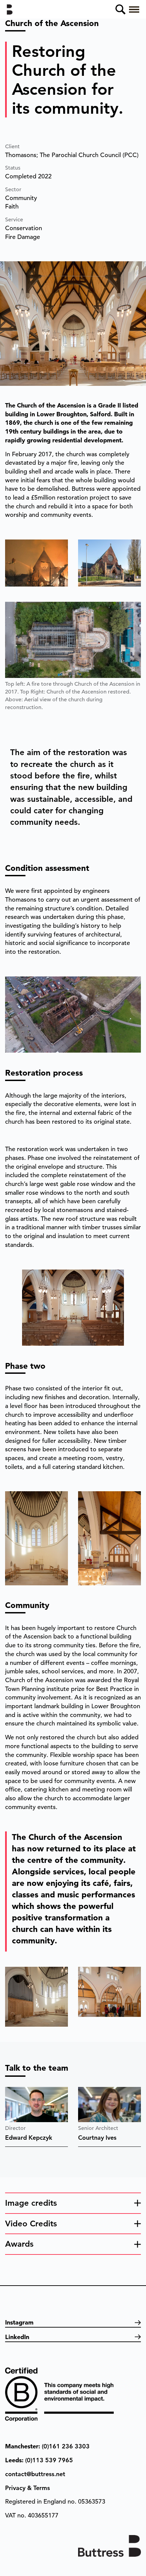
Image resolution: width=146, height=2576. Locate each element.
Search (121, 9)
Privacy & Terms (28, 2488)
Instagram (19, 2322)
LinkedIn (17, 2337)
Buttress (12, 9)
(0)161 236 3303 (66, 2446)
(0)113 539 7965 (49, 2460)
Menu (134, 9)
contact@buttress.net (35, 2474)
